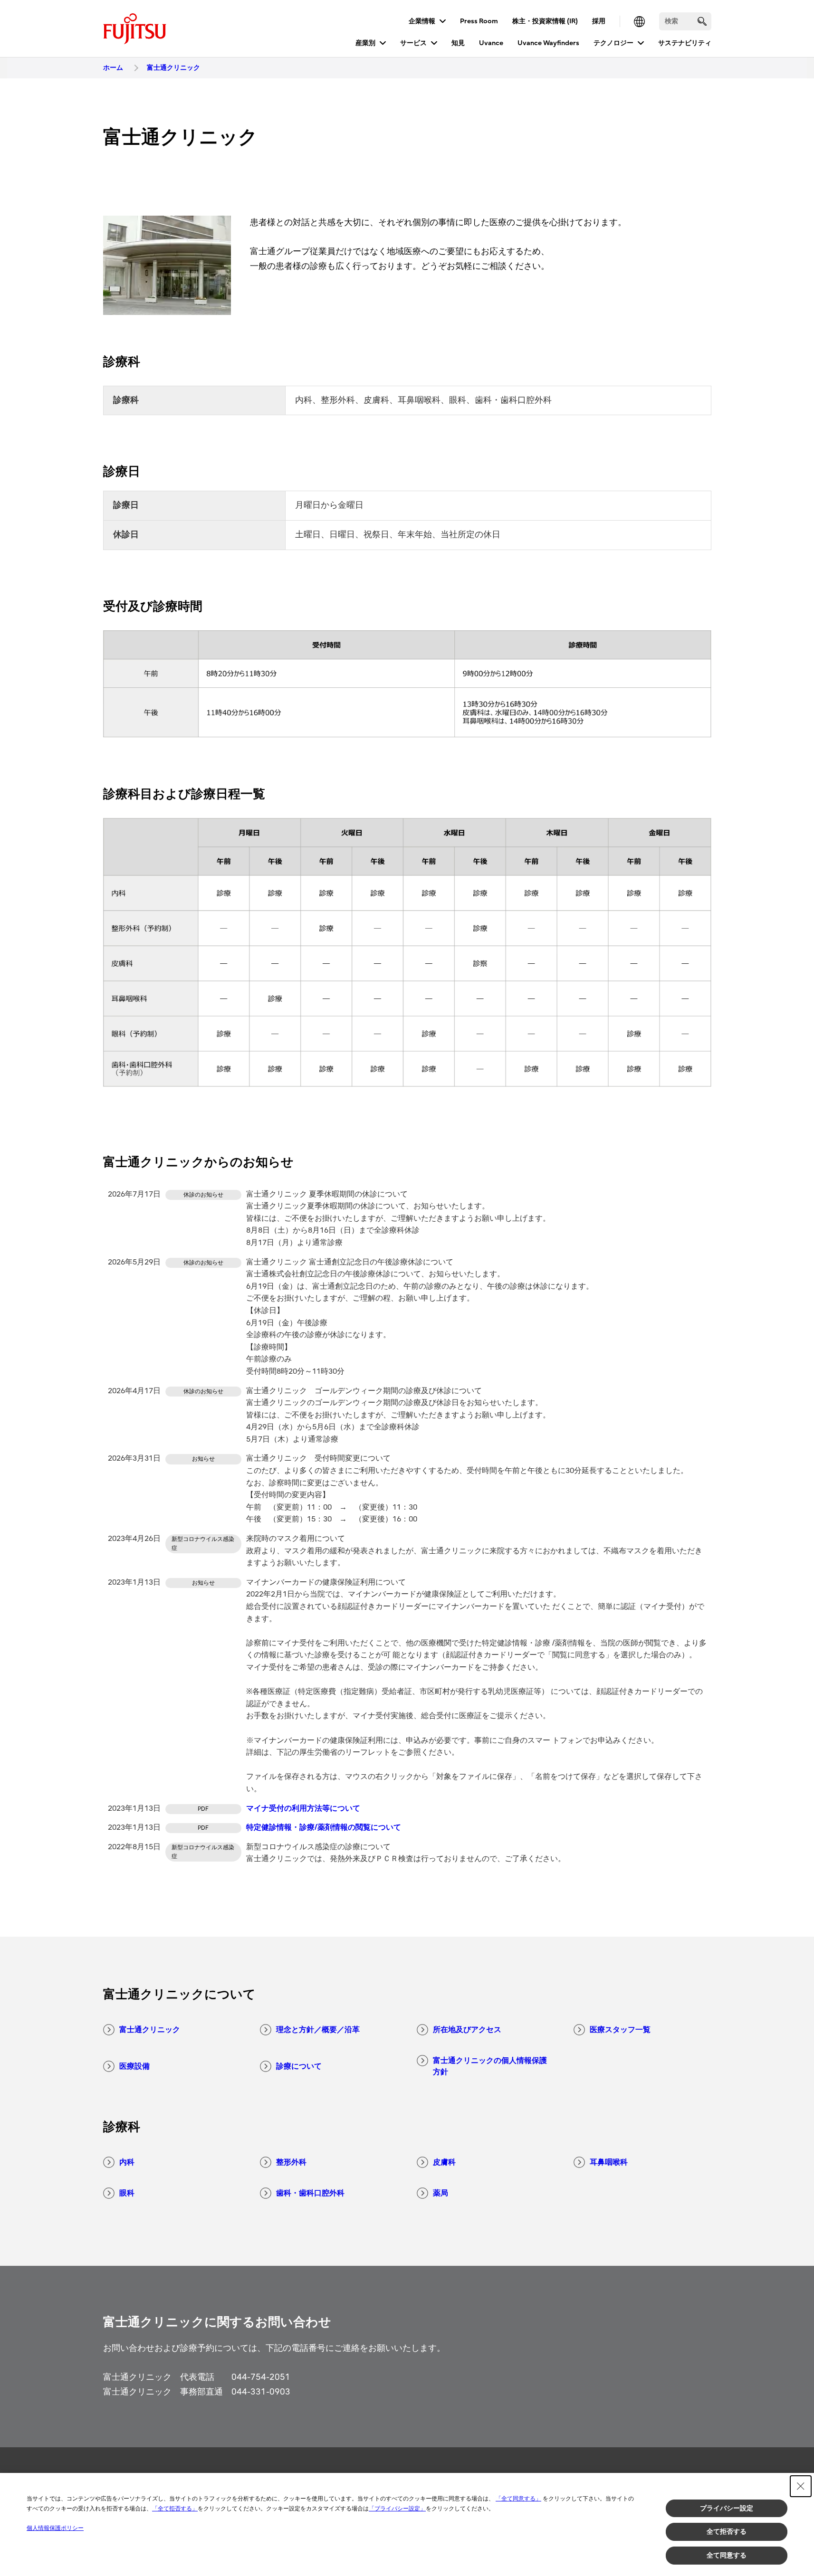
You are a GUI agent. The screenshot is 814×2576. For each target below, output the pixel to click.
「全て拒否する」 (175, 2509)
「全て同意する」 (518, 2499)
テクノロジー (613, 43)
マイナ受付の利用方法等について (303, 1808)
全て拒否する (727, 2531)
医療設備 (134, 2066)
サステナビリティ (685, 43)
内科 (127, 2162)
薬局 (441, 2193)
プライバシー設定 (727, 2508)
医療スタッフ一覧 (620, 2030)
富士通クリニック (150, 2030)
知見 (458, 43)
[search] (702, 21)
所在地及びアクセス (467, 2030)
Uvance (491, 43)
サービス (413, 43)
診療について (299, 2066)
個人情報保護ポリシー (55, 2528)
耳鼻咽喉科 (609, 2162)
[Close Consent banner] (801, 2486)
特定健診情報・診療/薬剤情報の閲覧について (324, 1827)
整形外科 (291, 2162)
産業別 (365, 43)
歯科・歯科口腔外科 (310, 2193)
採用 (599, 21)
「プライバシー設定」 (397, 2509)
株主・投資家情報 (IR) (545, 21)
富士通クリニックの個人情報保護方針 (490, 2066)
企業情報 (422, 21)
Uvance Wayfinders (548, 43)
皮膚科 (444, 2162)
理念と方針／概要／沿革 (318, 2030)
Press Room (479, 21)
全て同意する (727, 2555)
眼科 (127, 2193)
